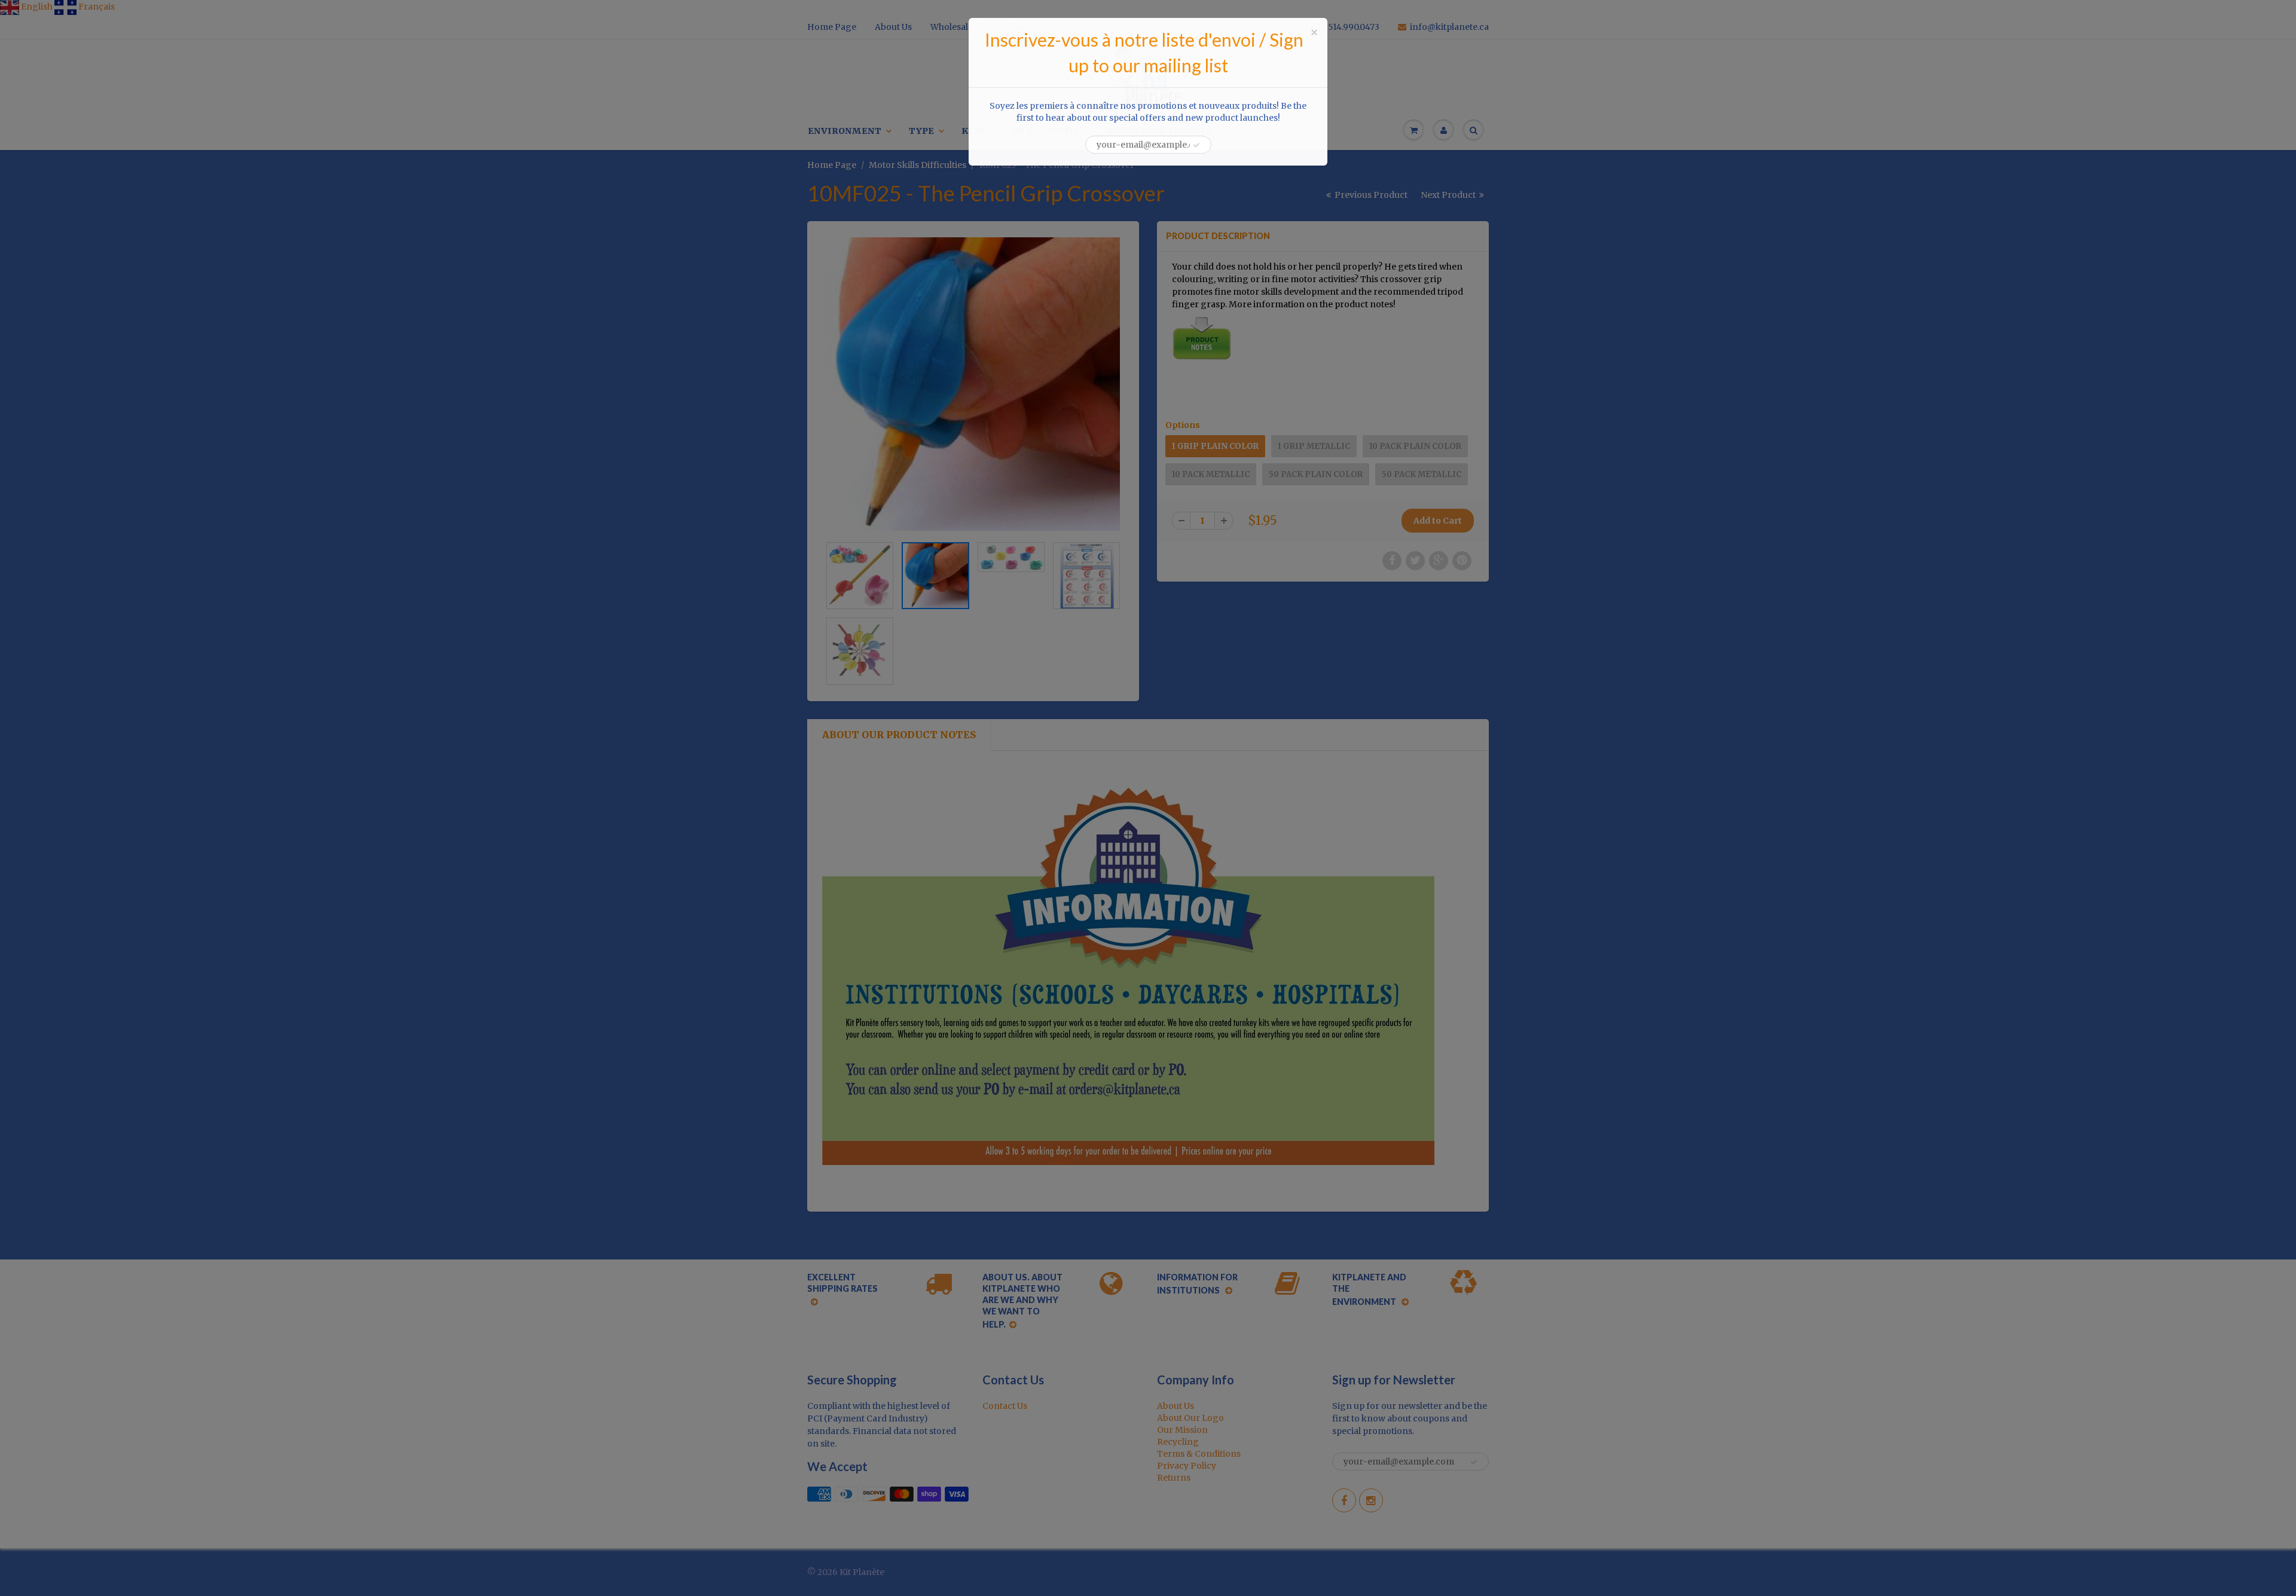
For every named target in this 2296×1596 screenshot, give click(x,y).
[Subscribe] (1196, 145)
